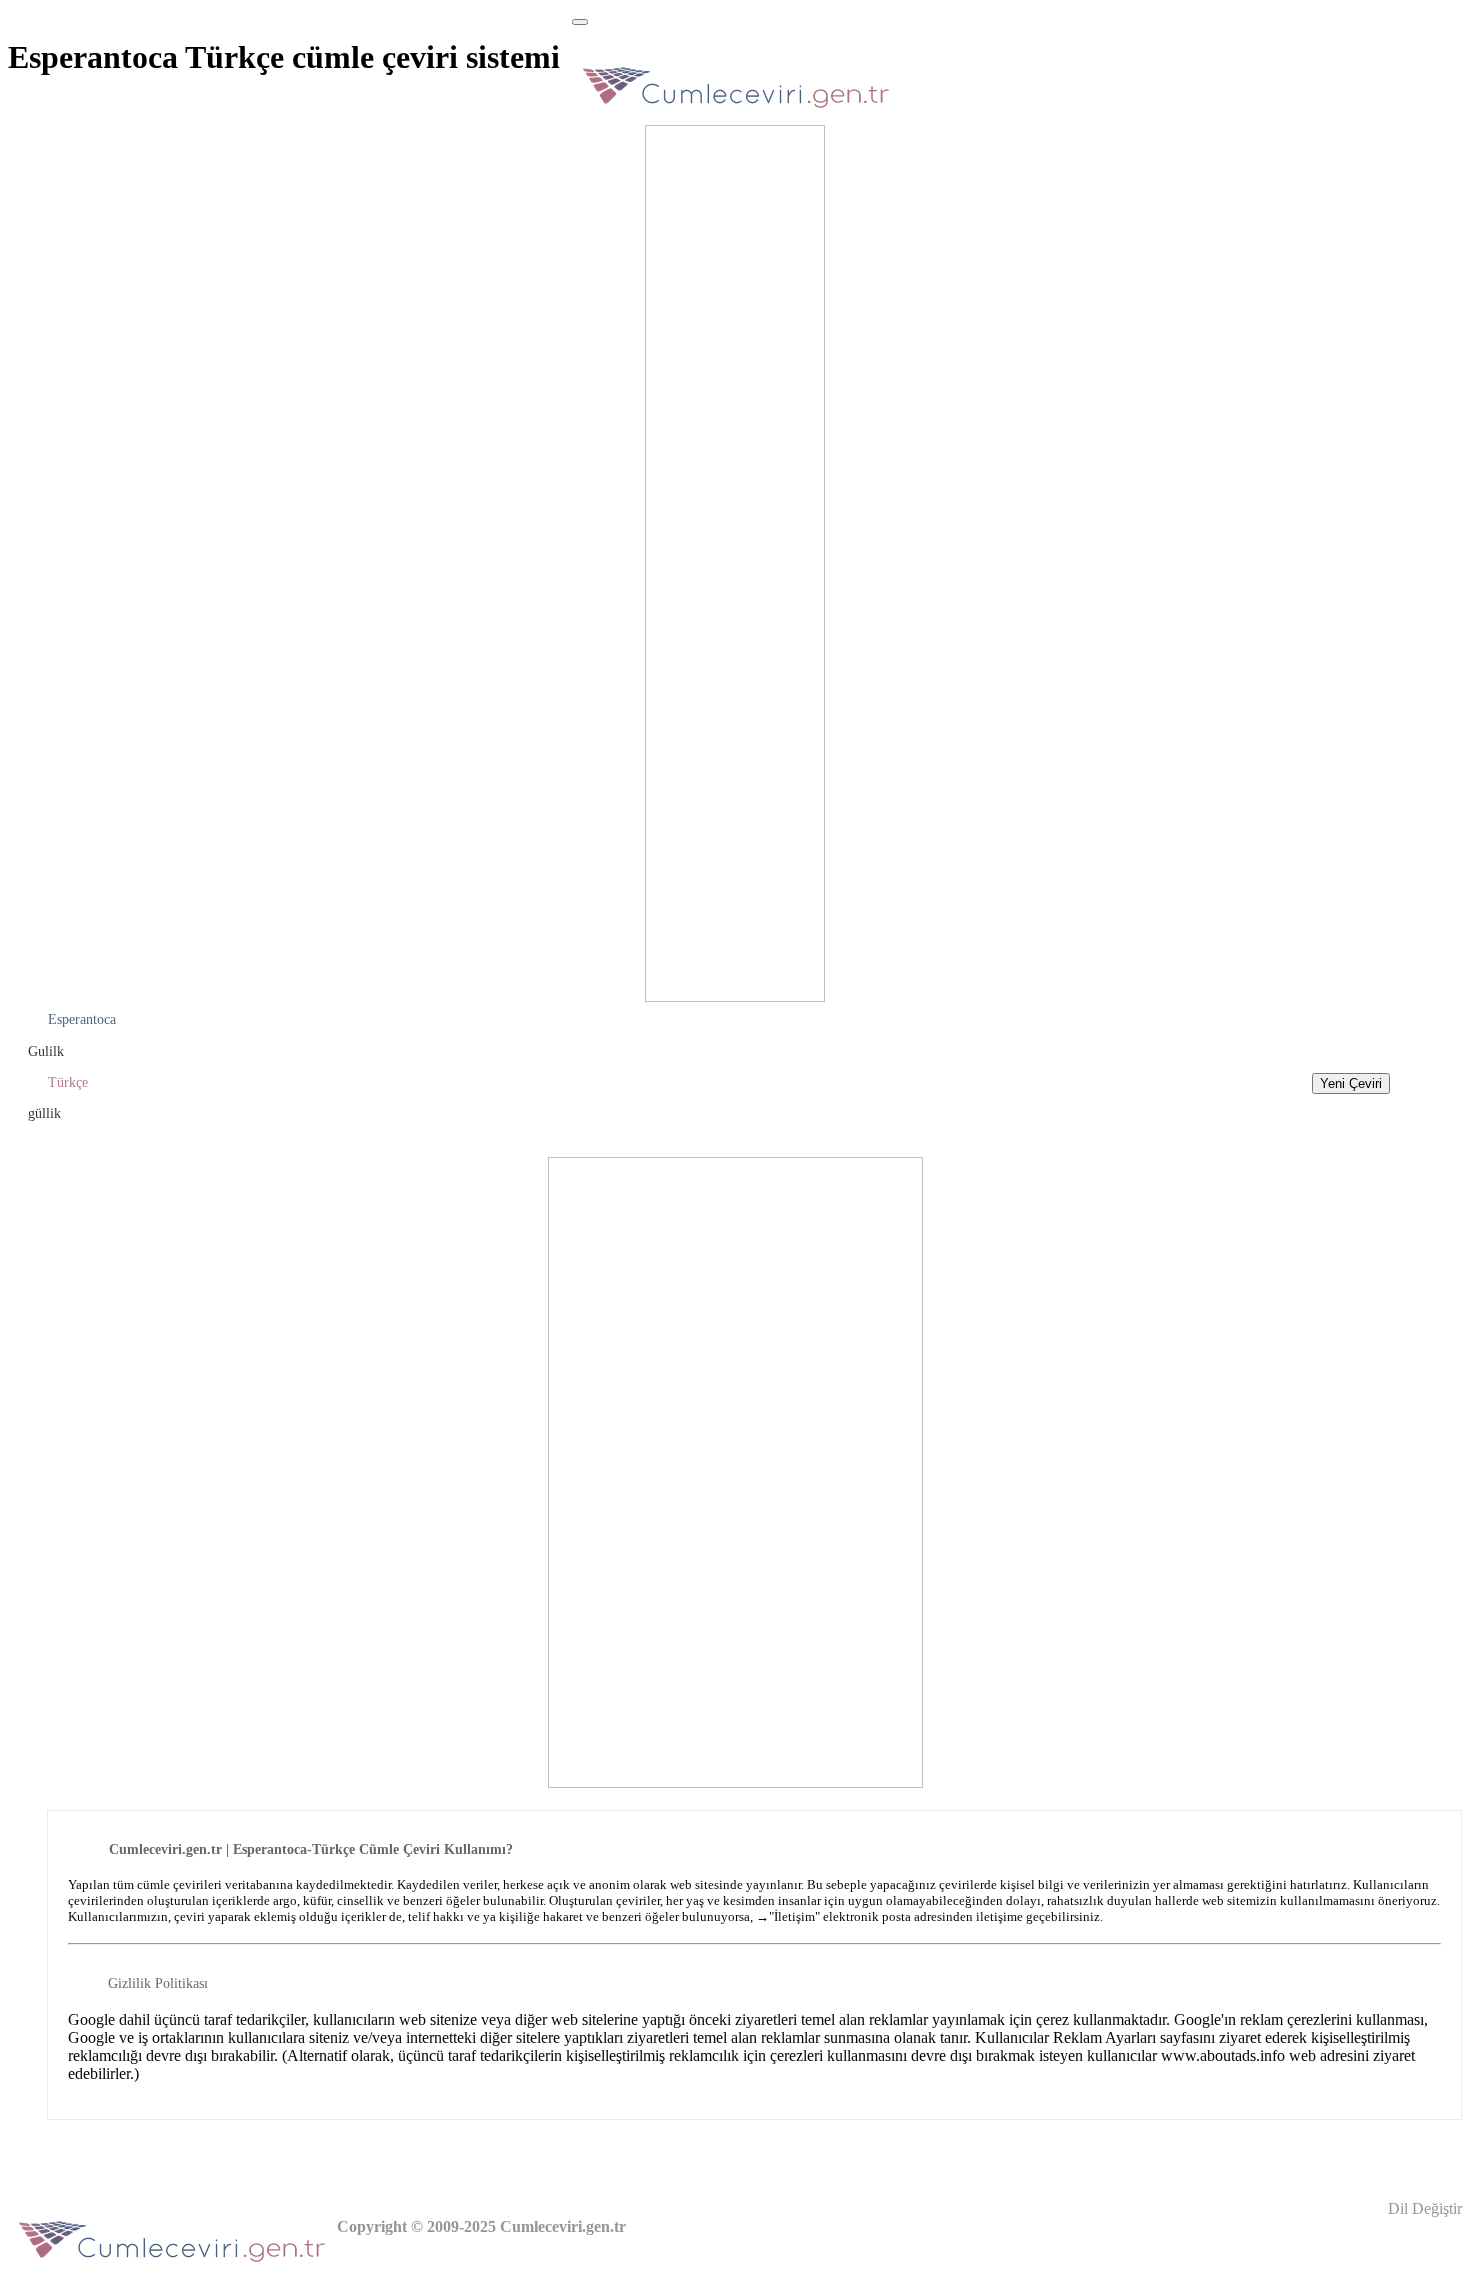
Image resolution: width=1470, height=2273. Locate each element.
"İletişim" (794, 1916)
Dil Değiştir (1423, 2208)
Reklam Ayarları (1104, 2037)
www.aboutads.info (1223, 2055)
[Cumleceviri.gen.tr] (736, 113)
